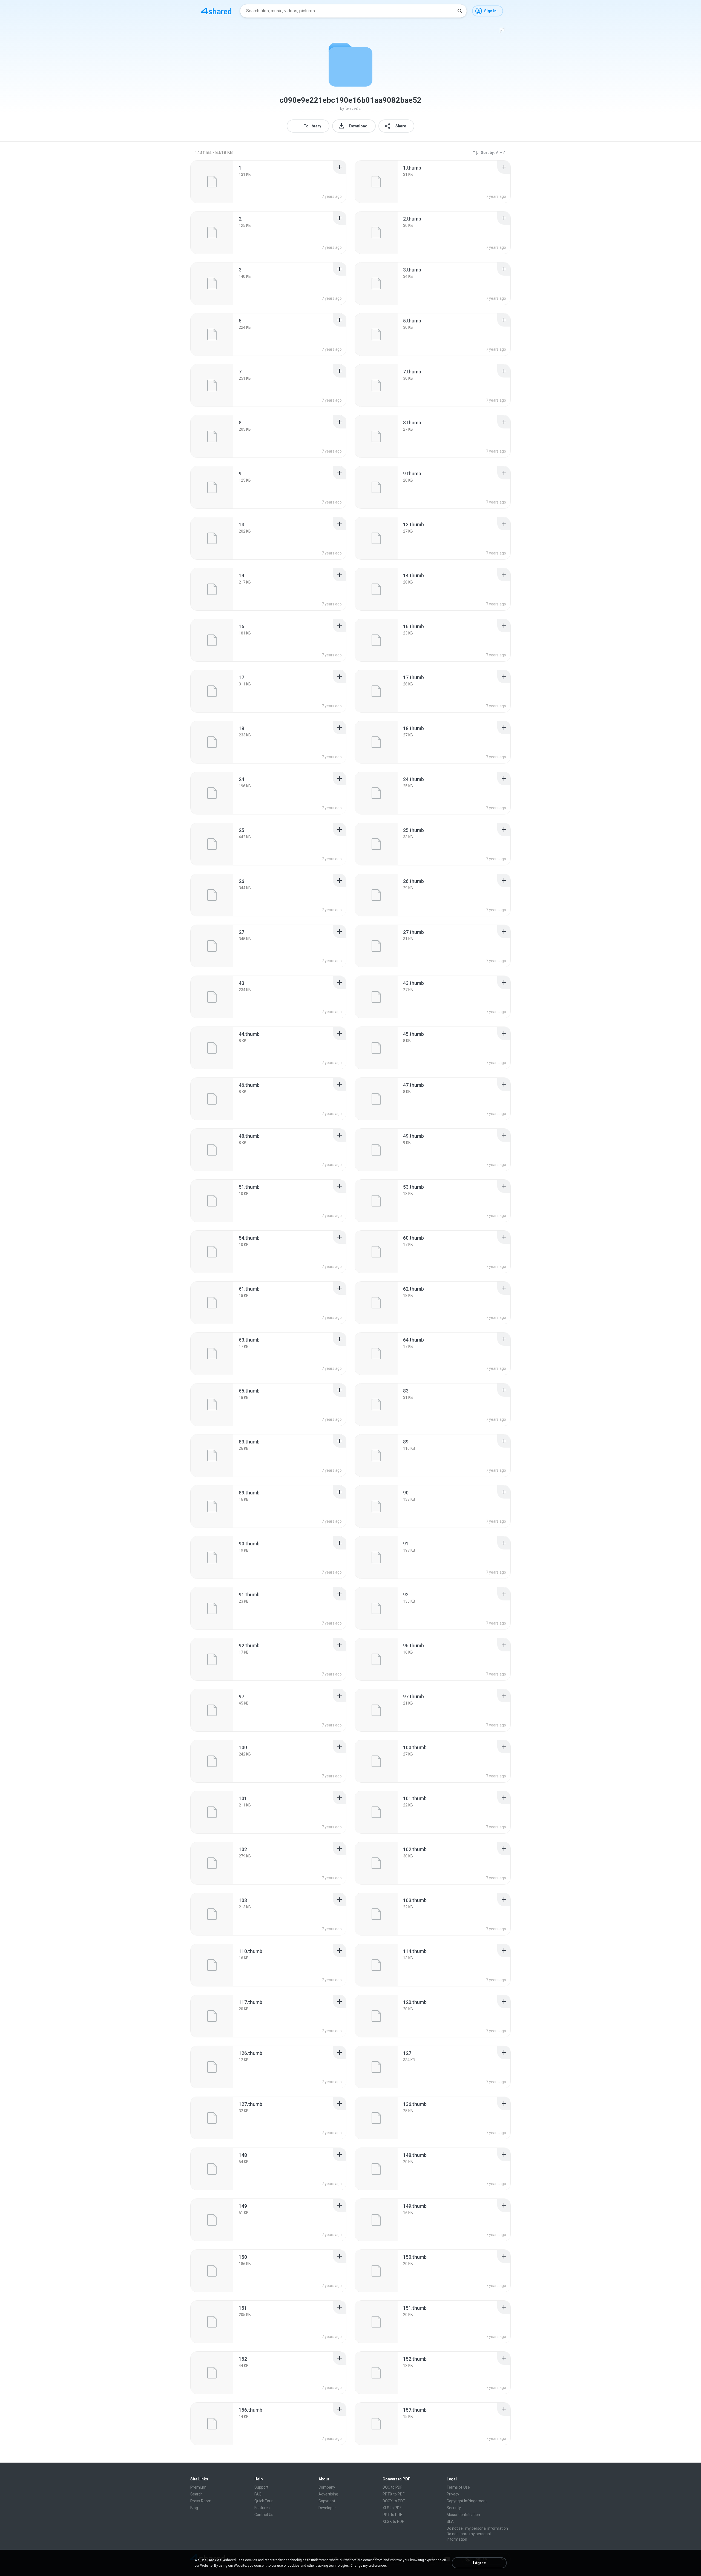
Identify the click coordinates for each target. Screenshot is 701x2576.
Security (454, 2508)
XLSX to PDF (393, 2521)
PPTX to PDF (393, 2494)
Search (196, 2494)
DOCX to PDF (394, 2501)
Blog (194, 2508)
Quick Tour (264, 2501)
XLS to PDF (392, 2508)
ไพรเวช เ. (353, 108)
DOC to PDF (392, 2487)
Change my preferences (369, 2566)
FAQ (258, 2494)
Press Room (201, 2501)
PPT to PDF (392, 2515)
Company (327, 2487)
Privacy (453, 2494)
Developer (327, 2508)
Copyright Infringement (467, 2501)
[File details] (212, 182)
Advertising (328, 2494)
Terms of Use (458, 2487)
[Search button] (460, 11)
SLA (450, 2521)
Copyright (327, 2501)
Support (261, 2487)
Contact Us (264, 2515)
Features (262, 2508)
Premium (198, 2487)
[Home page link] (216, 11)
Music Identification (463, 2515)
